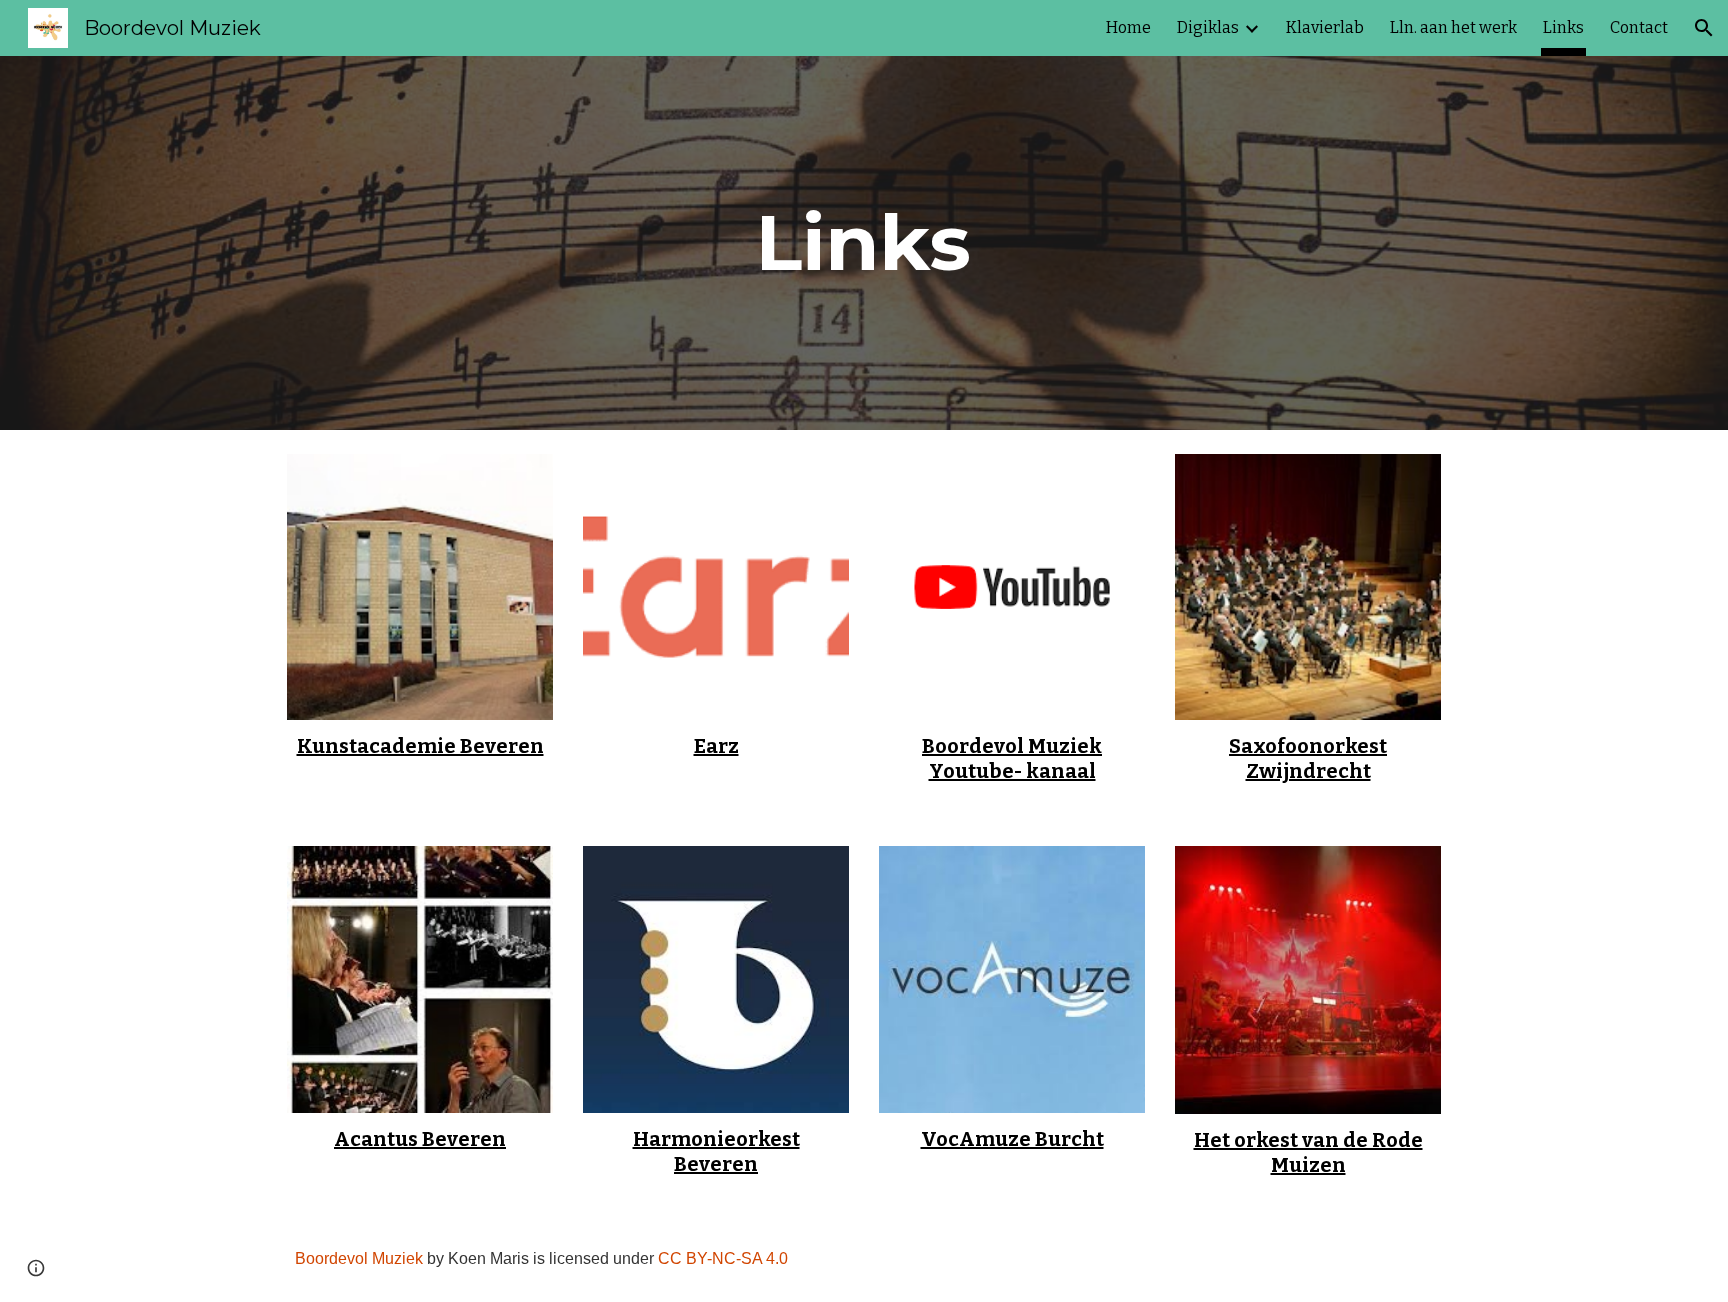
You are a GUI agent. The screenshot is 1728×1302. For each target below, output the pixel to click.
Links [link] (1563, 27)
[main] (864, 243)
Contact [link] (1639, 27)
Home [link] (1128, 27)
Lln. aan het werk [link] (1453, 27)
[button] (1704, 28)
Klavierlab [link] (1325, 27)
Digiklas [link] (1208, 27)
